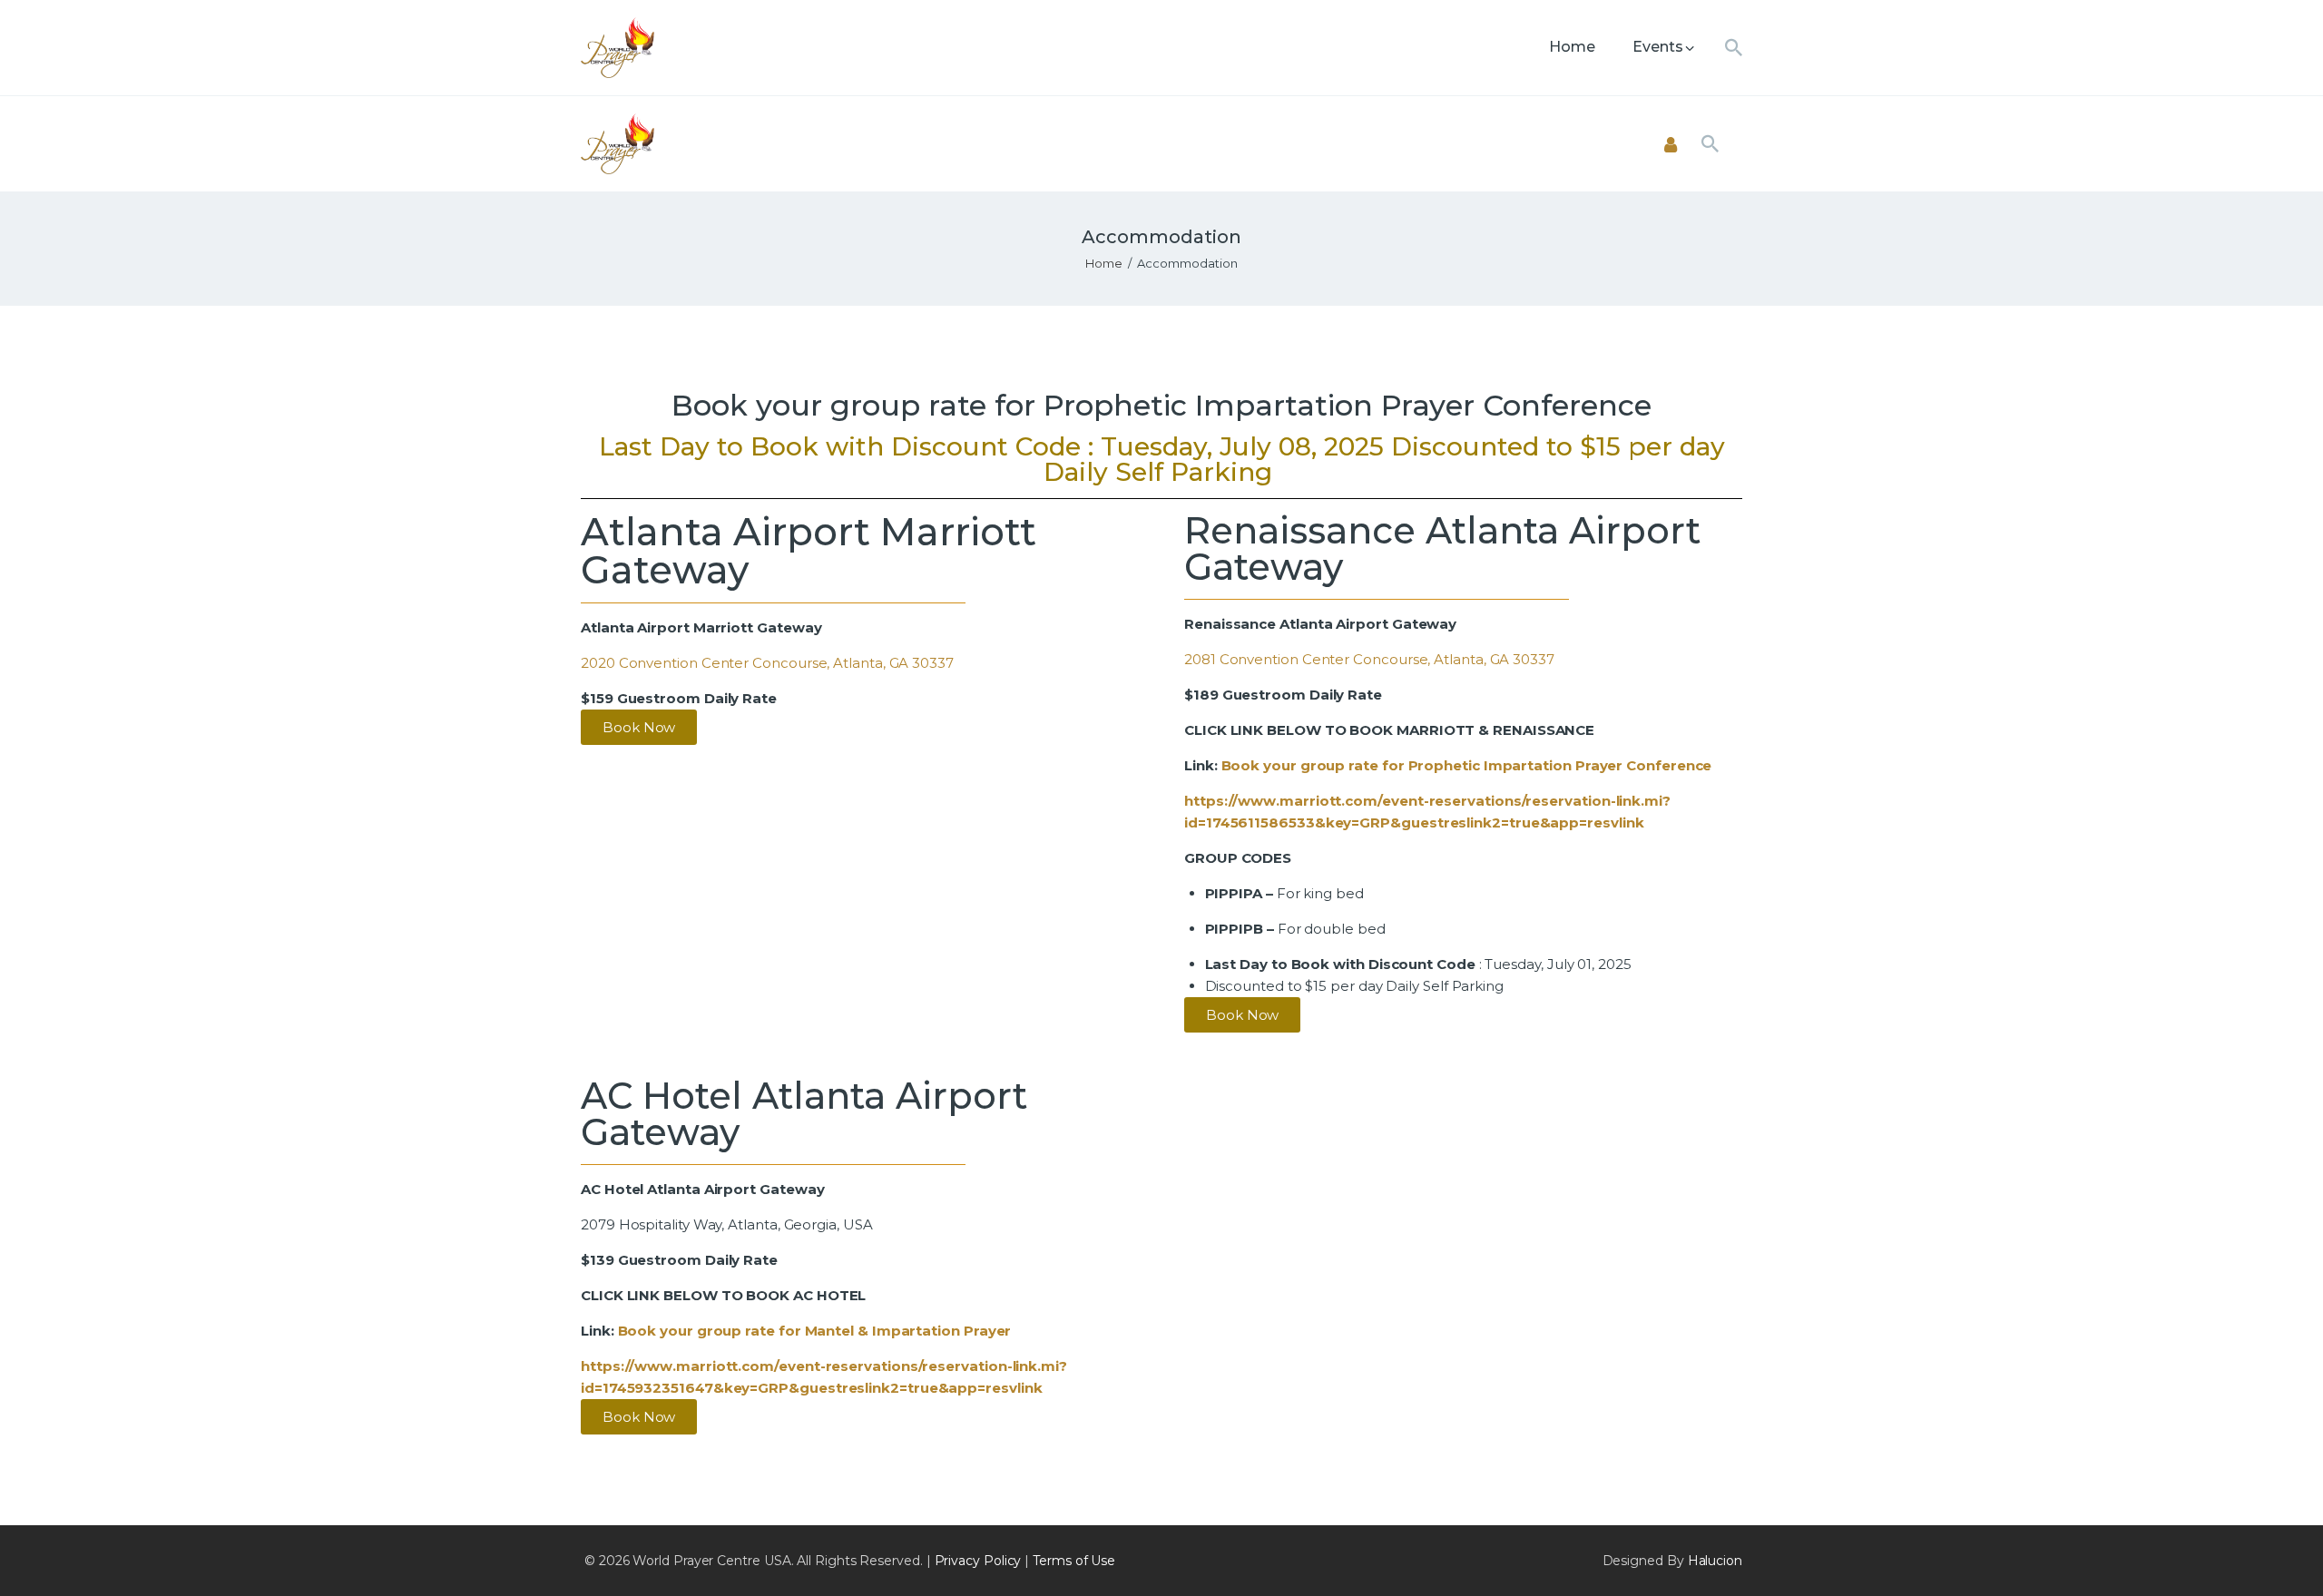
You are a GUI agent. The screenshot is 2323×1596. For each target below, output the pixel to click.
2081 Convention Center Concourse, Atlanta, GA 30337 (1369, 659)
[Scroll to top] (2278, 1552)
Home (1104, 263)
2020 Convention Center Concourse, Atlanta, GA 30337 (767, 663)
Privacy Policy (978, 1561)
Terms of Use (1074, 1561)
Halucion (1715, 1561)
